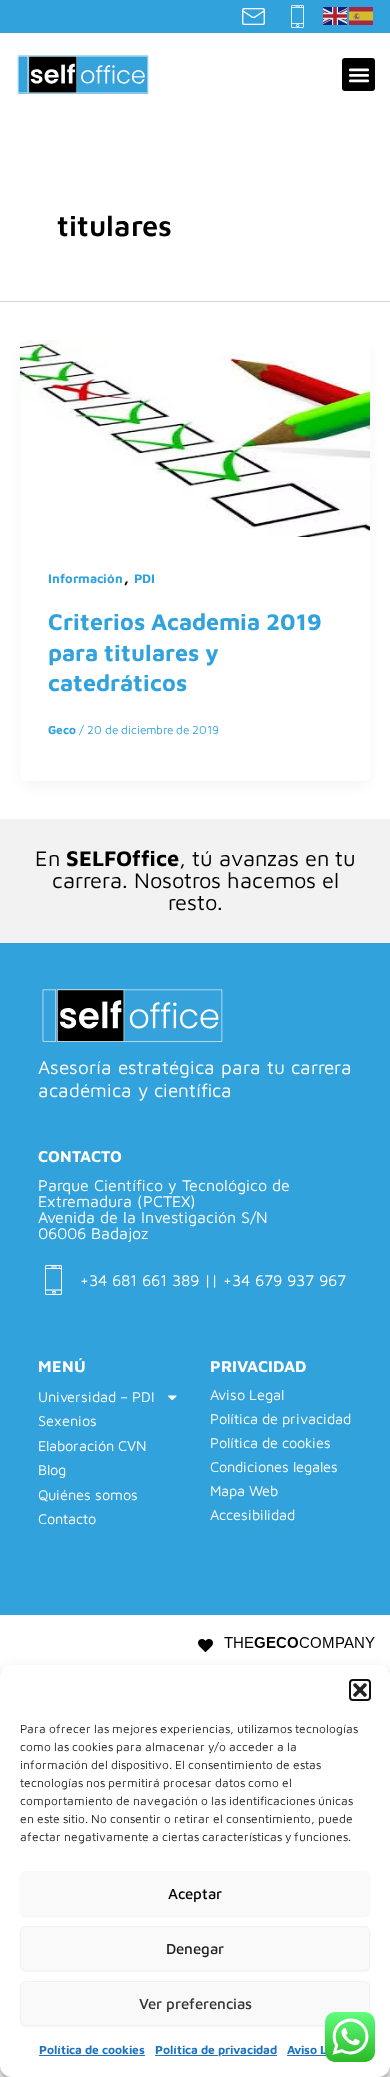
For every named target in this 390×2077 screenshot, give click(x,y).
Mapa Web (244, 1491)
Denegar (195, 1948)
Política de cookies (92, 2049)
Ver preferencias (195, 2003)
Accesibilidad (252, 1515)
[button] (360, 1690)
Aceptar (195, 1893)
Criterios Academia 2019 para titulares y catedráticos (185, 651)
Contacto (67, 1518)
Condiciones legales (274, 1467)
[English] (336, 14)
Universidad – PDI (96, 1396)
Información (85, 578)
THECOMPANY (299, 1643)
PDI (144, 578)
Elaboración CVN (92, 1445)
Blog (52, 1469)
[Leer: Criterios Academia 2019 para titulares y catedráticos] (195, 436)
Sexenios (67, 1420)
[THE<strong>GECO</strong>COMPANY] (205, 1645)
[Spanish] (362, 14)
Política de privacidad (216, 2049)
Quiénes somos (88, 1494)
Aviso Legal (319, 2049)
